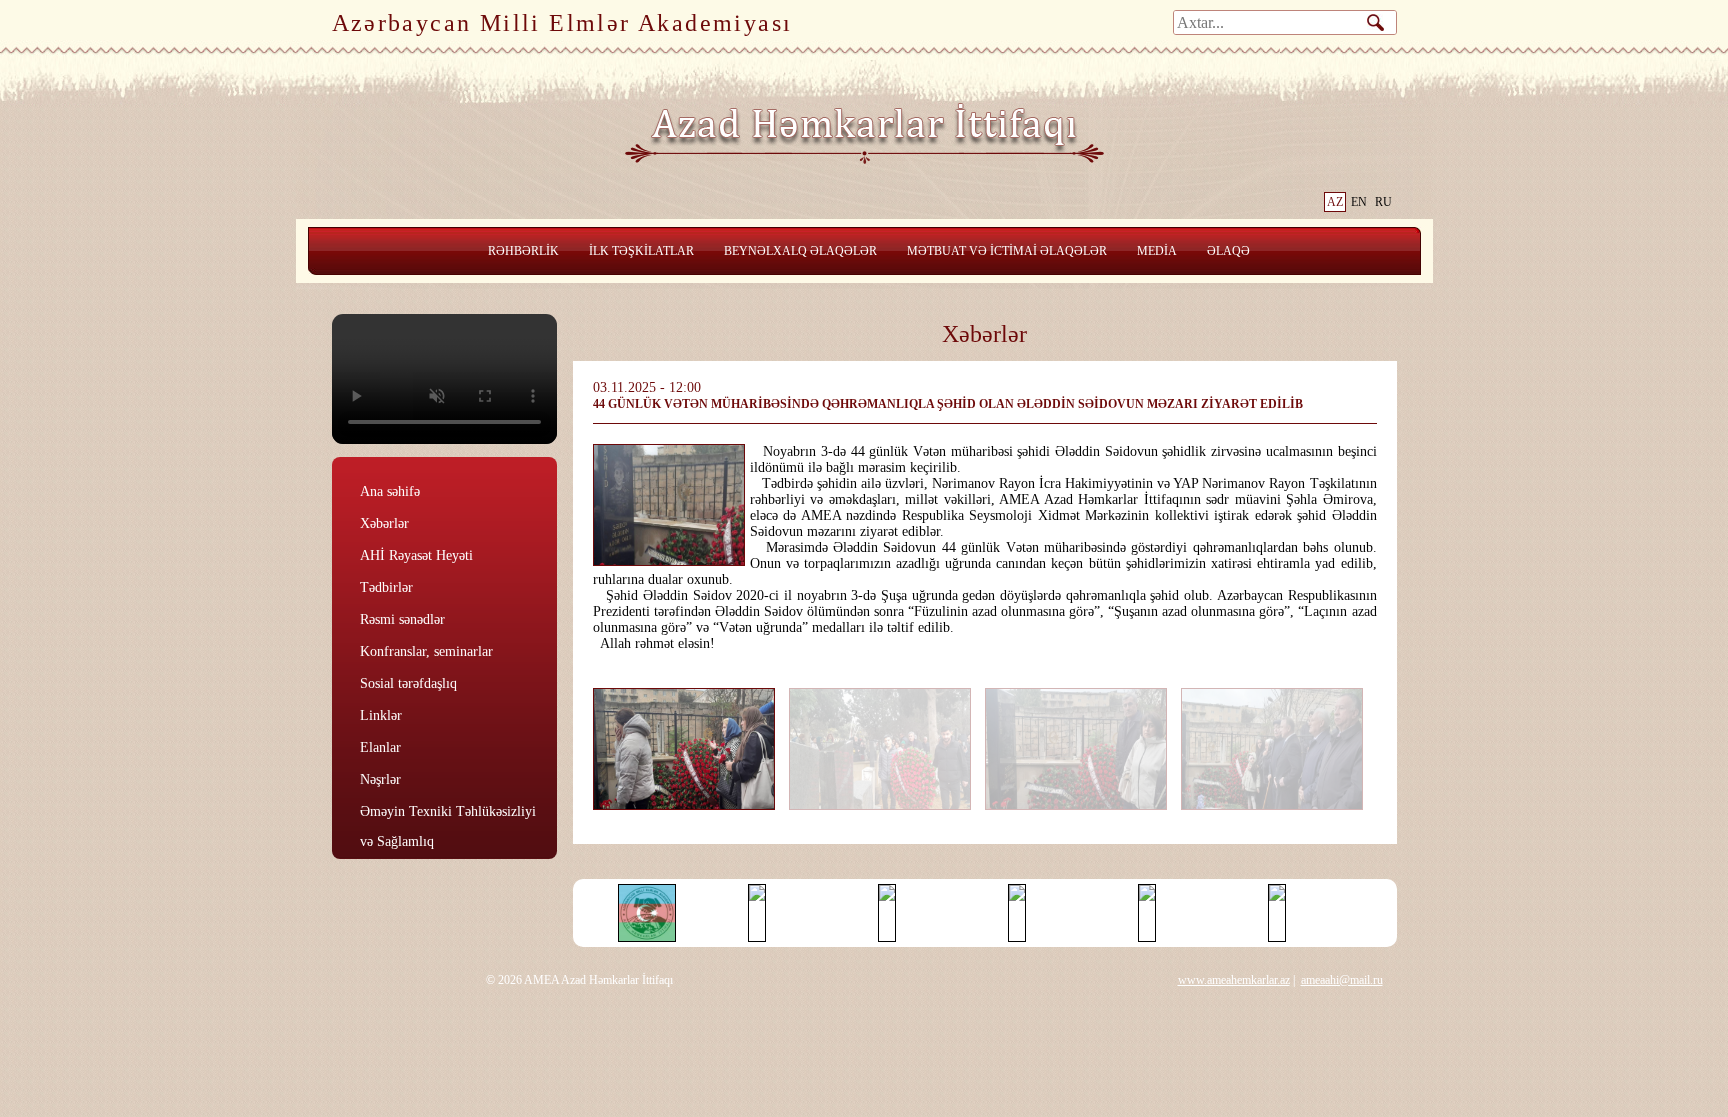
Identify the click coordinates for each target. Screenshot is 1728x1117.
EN (1359, 202)
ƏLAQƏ (1228, 251)
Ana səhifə (390, 491)
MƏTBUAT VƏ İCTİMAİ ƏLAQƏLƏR (1007, 251)
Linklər (381, 715)
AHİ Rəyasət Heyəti (416, 555)
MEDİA (1157, 251)
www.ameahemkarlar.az (1234, 980)
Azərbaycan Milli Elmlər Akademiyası (562, 23)
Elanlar (380, 747)
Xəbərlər (384, 523)
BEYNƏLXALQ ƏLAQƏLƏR (800, 251)
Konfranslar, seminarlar (426, 651)
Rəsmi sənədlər (402, 619)
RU (1383, 202)
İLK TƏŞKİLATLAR (641, 251)
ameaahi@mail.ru (1342, 980)
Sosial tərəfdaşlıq (408, 683)
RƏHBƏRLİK (523, 251)
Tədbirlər (386, 587)
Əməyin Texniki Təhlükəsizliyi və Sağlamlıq (448, 812)
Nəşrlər (380, 779)
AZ (1335, 202)
